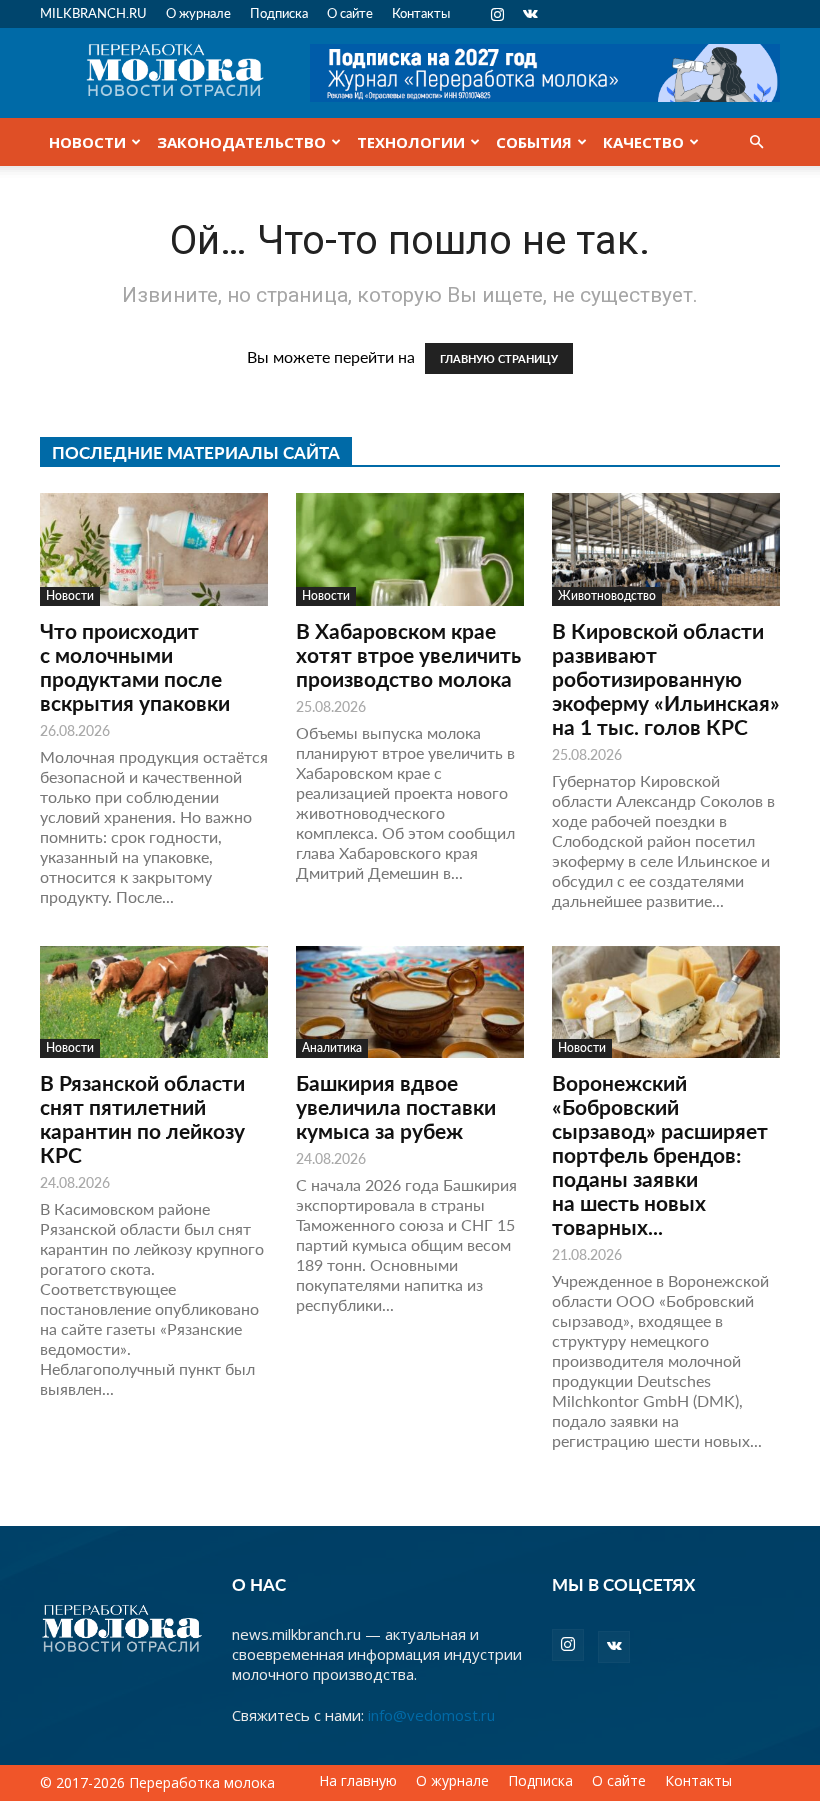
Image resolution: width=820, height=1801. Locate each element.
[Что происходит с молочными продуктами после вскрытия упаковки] (154, 549)
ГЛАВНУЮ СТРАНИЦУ (499, 358)
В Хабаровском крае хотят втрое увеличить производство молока (408, 654)
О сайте (350, 12)
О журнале (198, 12)
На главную (358, 1781)
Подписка (279, 12)
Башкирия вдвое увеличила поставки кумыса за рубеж (396, 1106)
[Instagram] (497, 14)
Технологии (411, 142)
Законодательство (241, 142)
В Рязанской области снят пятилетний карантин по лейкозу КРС (142, 1118)
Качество (643, 142)
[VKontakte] (530, 14)
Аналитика (332, 1047)
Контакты (421, 12)
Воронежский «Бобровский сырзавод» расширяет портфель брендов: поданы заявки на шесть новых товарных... (660, 1154)
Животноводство (607, 595)
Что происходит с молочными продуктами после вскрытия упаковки (135, 666)
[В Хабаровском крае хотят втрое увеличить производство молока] (410, 549)
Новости (87, 142)
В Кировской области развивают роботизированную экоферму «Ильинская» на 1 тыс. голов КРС (666, 678)
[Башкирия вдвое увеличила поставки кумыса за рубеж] (410, 1002)
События (534, 142)
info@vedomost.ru (431, 1715)
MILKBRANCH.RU (93, 12)
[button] (756, 142)
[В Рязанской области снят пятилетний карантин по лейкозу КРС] (154, 1002)
